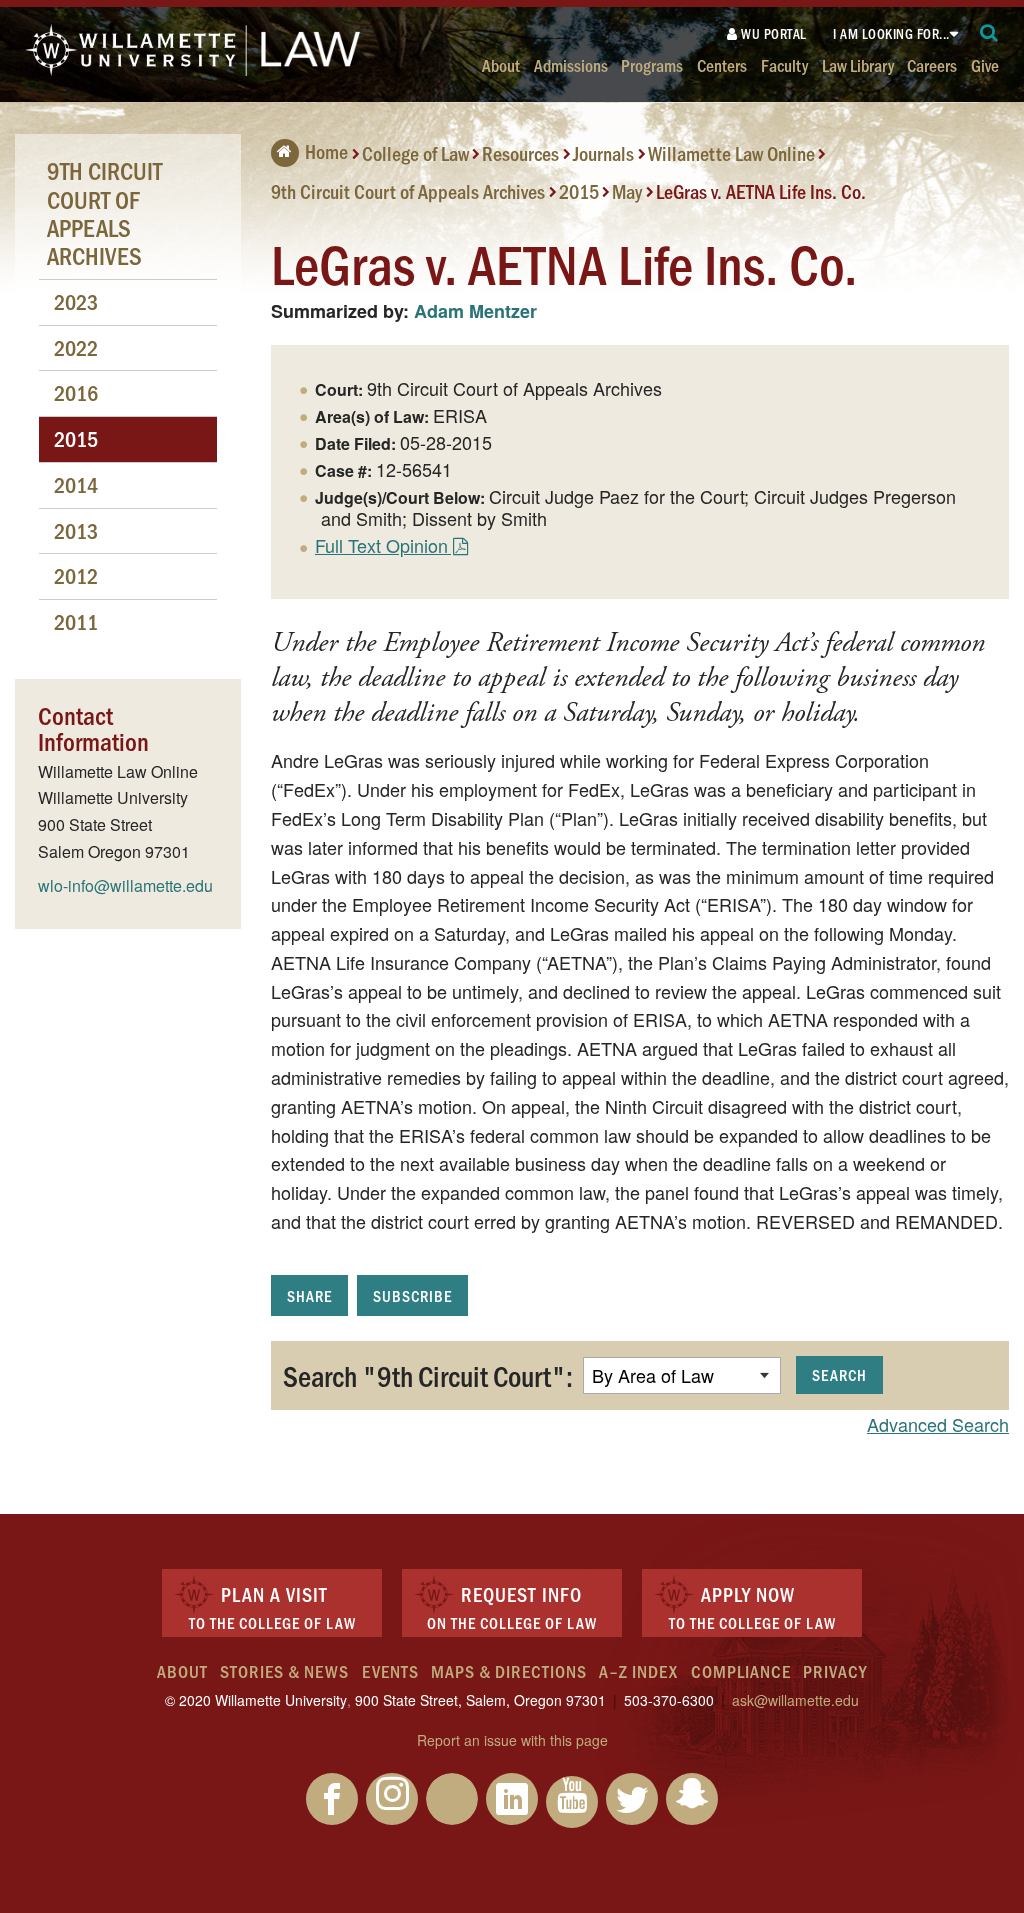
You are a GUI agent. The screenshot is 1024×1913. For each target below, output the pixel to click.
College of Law (415, 153)
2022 (76, 347)
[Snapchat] (692, 1799)
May (627, 190)
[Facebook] (332, 1799)
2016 (76, 392)
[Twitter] (632, 1799)
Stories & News (284, 1671)
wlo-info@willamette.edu (125, 885)
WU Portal (772, 33)
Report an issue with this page (512, 1740)
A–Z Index (638, 1671)
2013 (76, 530)
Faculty (784, 64)
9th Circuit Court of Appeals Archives (408, 190)
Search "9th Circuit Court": (428, 1375)
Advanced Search (938, 1424)
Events (390, 1671)
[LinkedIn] (512, 1799)
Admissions (571, 64)
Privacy (835, 1671)
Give (985, 64)
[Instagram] (392, 1799)
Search (839, 1374)
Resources (520, 153)
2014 (76, 484)
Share (309, 1295)
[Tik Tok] (452, 1799)
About (501, 64)
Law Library (858, 64)
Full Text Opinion (381, 545)
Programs (652, 64)
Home (326, 151)
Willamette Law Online (731, 153)
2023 (76, 301)
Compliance (741, 1671)
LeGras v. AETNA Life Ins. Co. (761, 190)
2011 (76, 621)
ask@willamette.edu (795, 1700)
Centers (722, 64)
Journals (603, 153)
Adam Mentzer (475, 311)
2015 (579, 190)
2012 (76, 575)
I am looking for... (891, 33)
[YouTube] (572, 1802)
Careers (932, 64)
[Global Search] (989, 33)
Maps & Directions (509, 1671)
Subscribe (412, 1295)
